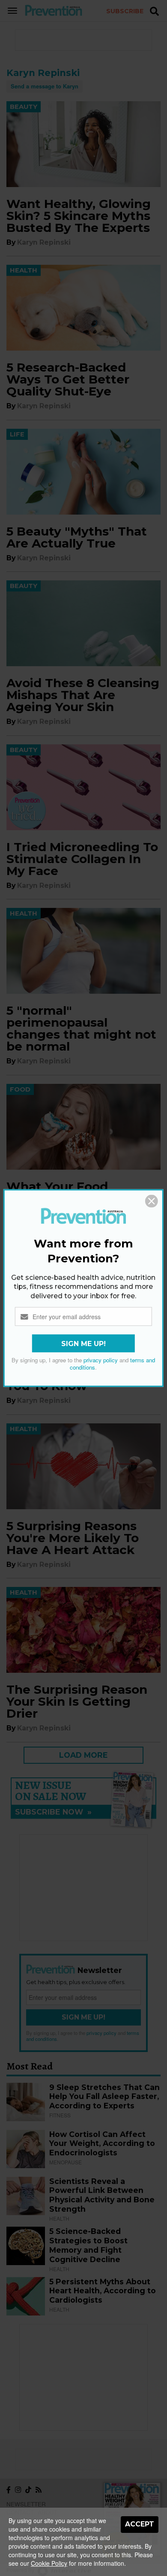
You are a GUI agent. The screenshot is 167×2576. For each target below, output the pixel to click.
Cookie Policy (49, 2563)
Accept (140, 2524)
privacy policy (101, 1360)
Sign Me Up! (83, 1344)
